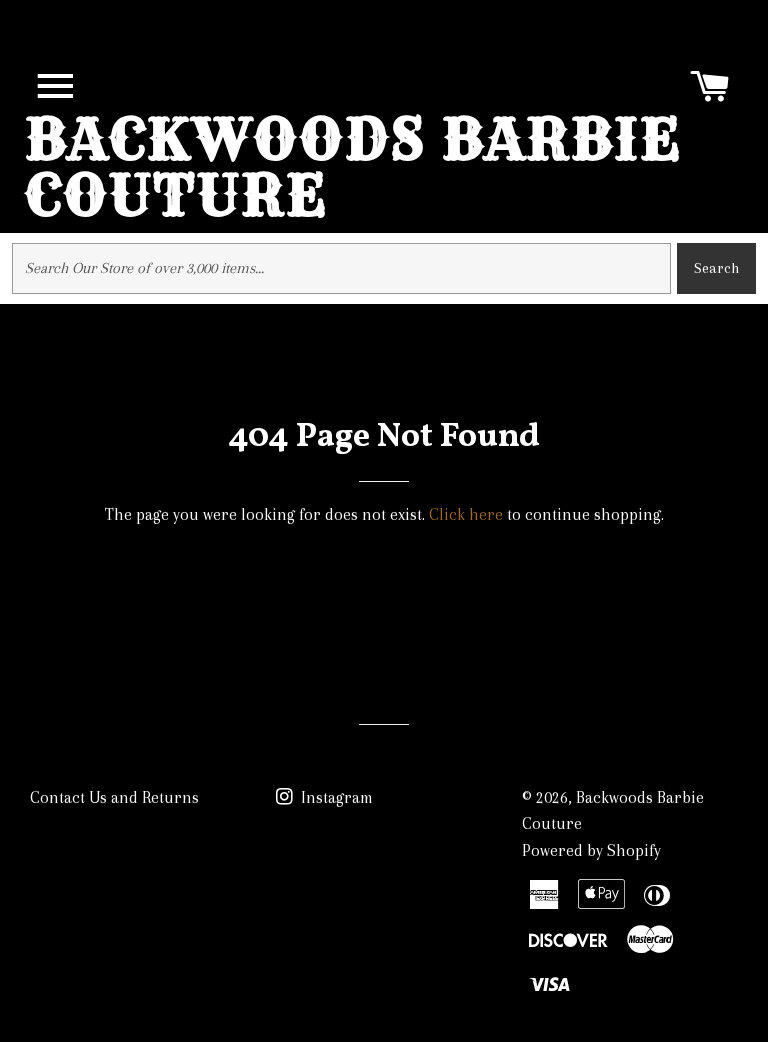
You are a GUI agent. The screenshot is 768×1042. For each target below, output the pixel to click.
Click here (466, 514)
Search (716, 268)
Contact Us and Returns (114, 797)
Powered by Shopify (591, 850)
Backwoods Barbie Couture (353, 167)
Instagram (335, 797)
